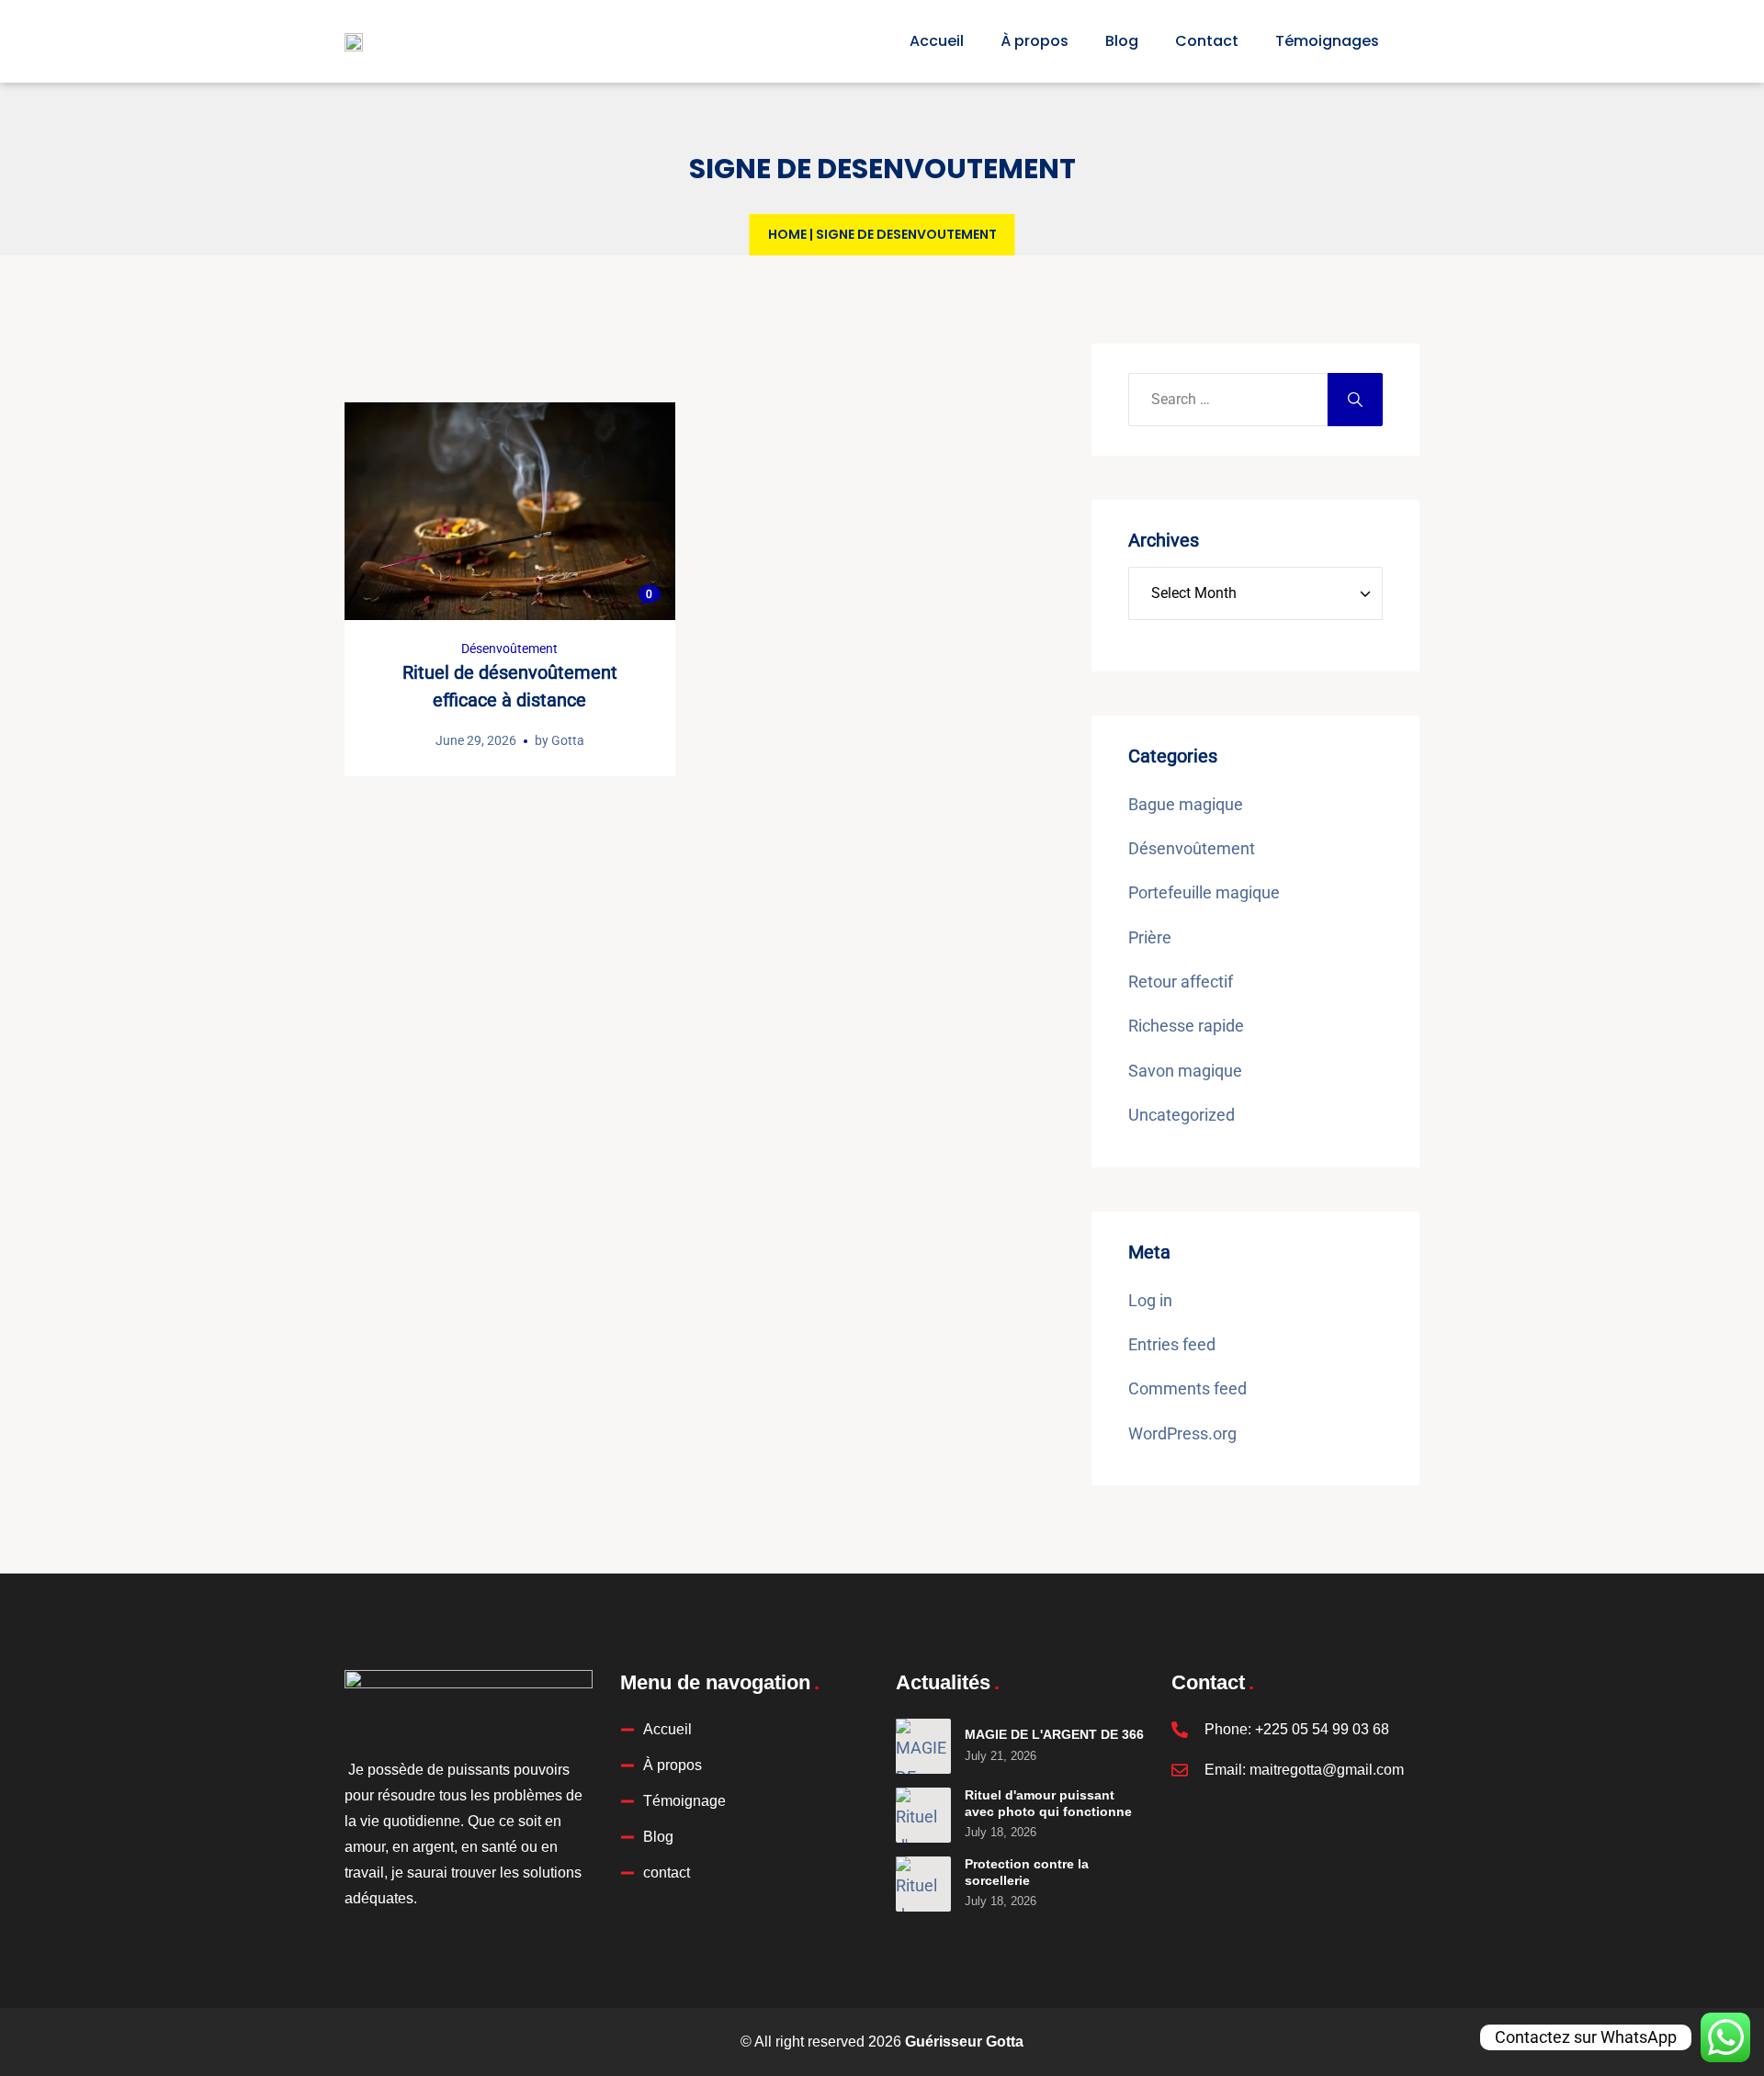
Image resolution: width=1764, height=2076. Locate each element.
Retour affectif (1181, 982)
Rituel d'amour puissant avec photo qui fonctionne (1048, 1803)
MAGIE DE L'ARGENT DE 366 (1054, 1734)
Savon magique (1185, 1071)
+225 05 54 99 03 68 (1322, 1729)
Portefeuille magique (1204, 892)
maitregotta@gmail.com (1327, 1770)
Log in (1150, 1300)
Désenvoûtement (509, 649)
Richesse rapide (1186, 1026)
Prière (1150, 937)
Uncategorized (1182, 1115)
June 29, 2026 (476, 740)
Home (787, 234)
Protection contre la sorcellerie (1027, 1872)
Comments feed (1187, 1388)
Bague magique (1186, 804)
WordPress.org (1182, 1433)
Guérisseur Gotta (964, 2042)
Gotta (568, 740)
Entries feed (1172, 1344)
